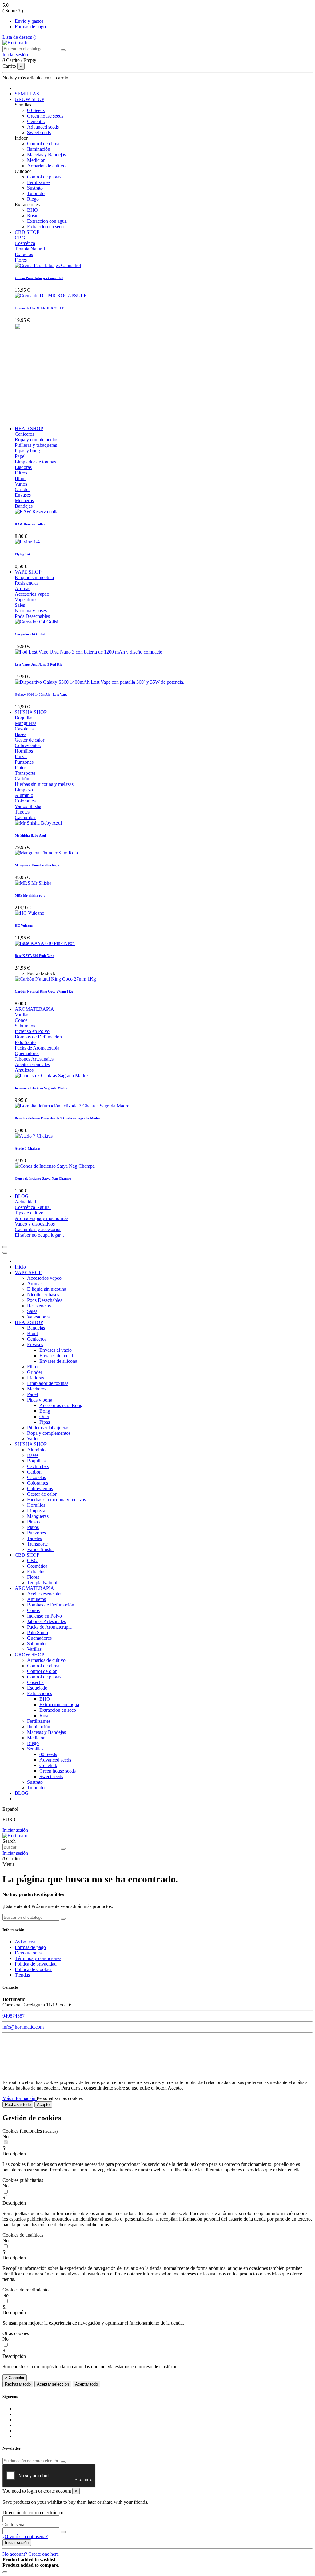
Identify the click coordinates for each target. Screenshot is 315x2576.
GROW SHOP (30, 1655)
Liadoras (23, 467)
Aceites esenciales (32, 1064)
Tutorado (36, 193)
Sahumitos (25, 1026)
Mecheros (24, 500)
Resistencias (27, 583)
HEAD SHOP (29, 1322)
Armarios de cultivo (46, 166)
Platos (21, 768)
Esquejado (37, 1688)
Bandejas (24, 506)
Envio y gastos (29, 21)
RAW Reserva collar (30, 524)
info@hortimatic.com (23, 2027)
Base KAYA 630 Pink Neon (35, 956)
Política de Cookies (34, 1969)
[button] (157, 2154)
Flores (21, 260)
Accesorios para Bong (61, 1405)
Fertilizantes (39, 182)
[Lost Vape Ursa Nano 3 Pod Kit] (89, 652)
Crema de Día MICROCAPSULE (39, 308)
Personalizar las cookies (60, 2098)
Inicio (20, 1267)
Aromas (22, 588)
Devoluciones (28, 1953)
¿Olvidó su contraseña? (25, 2536)
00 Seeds (36, 110)
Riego (33, 199)
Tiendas (22, 1975)
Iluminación (39, 149)
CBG (20, 238)
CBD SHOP (27, 1555)
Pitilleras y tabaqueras (36, 445)
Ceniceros (24, 434)
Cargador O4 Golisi (30, 634)
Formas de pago (30, 27)
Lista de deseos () (19, 37)
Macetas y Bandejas (46, 155)
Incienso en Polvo (32, 1031)
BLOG (22, 1793)
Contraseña (13, 2524)
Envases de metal (56, 1356)
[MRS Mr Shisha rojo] (33, 883)
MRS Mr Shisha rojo (30, 895)
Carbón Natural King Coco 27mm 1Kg (44, 991)
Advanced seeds (43, 127)
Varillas (22, 1015)
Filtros (21, 473)
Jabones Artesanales (34, 1059)
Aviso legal (26, 1942)
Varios (21, 484)
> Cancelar (15, 2378)
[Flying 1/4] (27, 542)
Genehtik (36, 121)
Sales (20, 605)
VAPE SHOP (28, 1272)
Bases (20, 734)
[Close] (5, 1253)
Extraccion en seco (45, 227)
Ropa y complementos (36, 440)
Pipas (45, 1422)
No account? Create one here (31, 2554)
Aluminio (24, 795)
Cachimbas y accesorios (38, 1229)
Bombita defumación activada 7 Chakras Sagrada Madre (57, 1118)
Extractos (24, 254)
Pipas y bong (27, 451)
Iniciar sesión (15, 1830)
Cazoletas (24, 729)
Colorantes (25, 801)
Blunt (20, 478)
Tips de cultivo (29, 1213)
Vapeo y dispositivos (35, 1224)
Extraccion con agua (47, 221)
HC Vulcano (24, 926)
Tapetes (22, 812)
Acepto (43, 2104)
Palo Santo (25, 1042)
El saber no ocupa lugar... (39, 1235)
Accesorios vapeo (32, 594)
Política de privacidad (36, 1964)
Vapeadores (26, 600)
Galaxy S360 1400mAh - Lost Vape (41, 694)
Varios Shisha (28, 806)
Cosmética (25, 243)
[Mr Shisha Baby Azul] (38, 823)
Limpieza (24, 790)
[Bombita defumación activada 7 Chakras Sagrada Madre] (72, 1106)
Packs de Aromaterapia (37, 1048)
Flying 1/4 (22, 554)
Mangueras (26, 723)
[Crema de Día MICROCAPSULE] (51, 296)
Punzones (24, 762)
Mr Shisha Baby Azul (30, 835)
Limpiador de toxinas (35, 462)
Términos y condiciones (38, 1958)
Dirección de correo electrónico (33, 2512)
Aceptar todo (86, 2384)
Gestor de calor (30, 740)
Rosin (33, 216)
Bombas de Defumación (38, 1037)
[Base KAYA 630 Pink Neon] (45, 943)
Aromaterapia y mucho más (42, 1218)
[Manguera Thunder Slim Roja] (46, 853)
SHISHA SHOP (31, 1444)
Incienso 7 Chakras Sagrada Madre (41, 1088)
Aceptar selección (53, 2384)
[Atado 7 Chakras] (34, 1136)
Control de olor (42, 1671)
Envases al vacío (56, 1350)
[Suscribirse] (63, 2462)
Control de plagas (44, 177)
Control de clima (43, 144)
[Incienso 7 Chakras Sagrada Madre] (51, 1076)
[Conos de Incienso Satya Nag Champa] (55, 1166)
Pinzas (21, 756)
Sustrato (35, 188)
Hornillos (24, 751)
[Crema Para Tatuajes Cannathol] (48, 265)
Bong (45, 1411)
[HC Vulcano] (30, 913)
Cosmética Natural (33, 1207)
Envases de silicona (58, 1361)
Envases (23, 495)
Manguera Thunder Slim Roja (37, 865)
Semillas (35, 1749)
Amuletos (24, 1070)
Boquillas (24, 718)
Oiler (44, 1416)
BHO (32, 210)
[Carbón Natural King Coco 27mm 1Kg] (55, 979)
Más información (20, 2098)
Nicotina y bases (31, 611)
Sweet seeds (39, 132)
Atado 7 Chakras (28, 1148)
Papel (20, 456)
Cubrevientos (28, 745)
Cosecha (35, 1682)
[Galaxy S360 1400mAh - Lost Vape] (100, 682)
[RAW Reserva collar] (37, 512)
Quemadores (27, 1053)
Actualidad (25, 1202)
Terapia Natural (30, 249)
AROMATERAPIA (34, 1588)
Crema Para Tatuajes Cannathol (39, 278)
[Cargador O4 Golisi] (36, 622)
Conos (21, 1020)
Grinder (22, 489)
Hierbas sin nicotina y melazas (44, 784)
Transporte (25, 773)
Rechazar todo (18, 2104)
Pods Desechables (32, 616)
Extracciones (40, 1693)
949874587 (14, 2016)
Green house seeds (45, 116)
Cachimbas (26, 817)
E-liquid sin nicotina (34, 577)
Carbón (22, 779)
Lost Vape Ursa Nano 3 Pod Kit (38, 664)
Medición (36, 160)
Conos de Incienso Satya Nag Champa (43, 1178)
